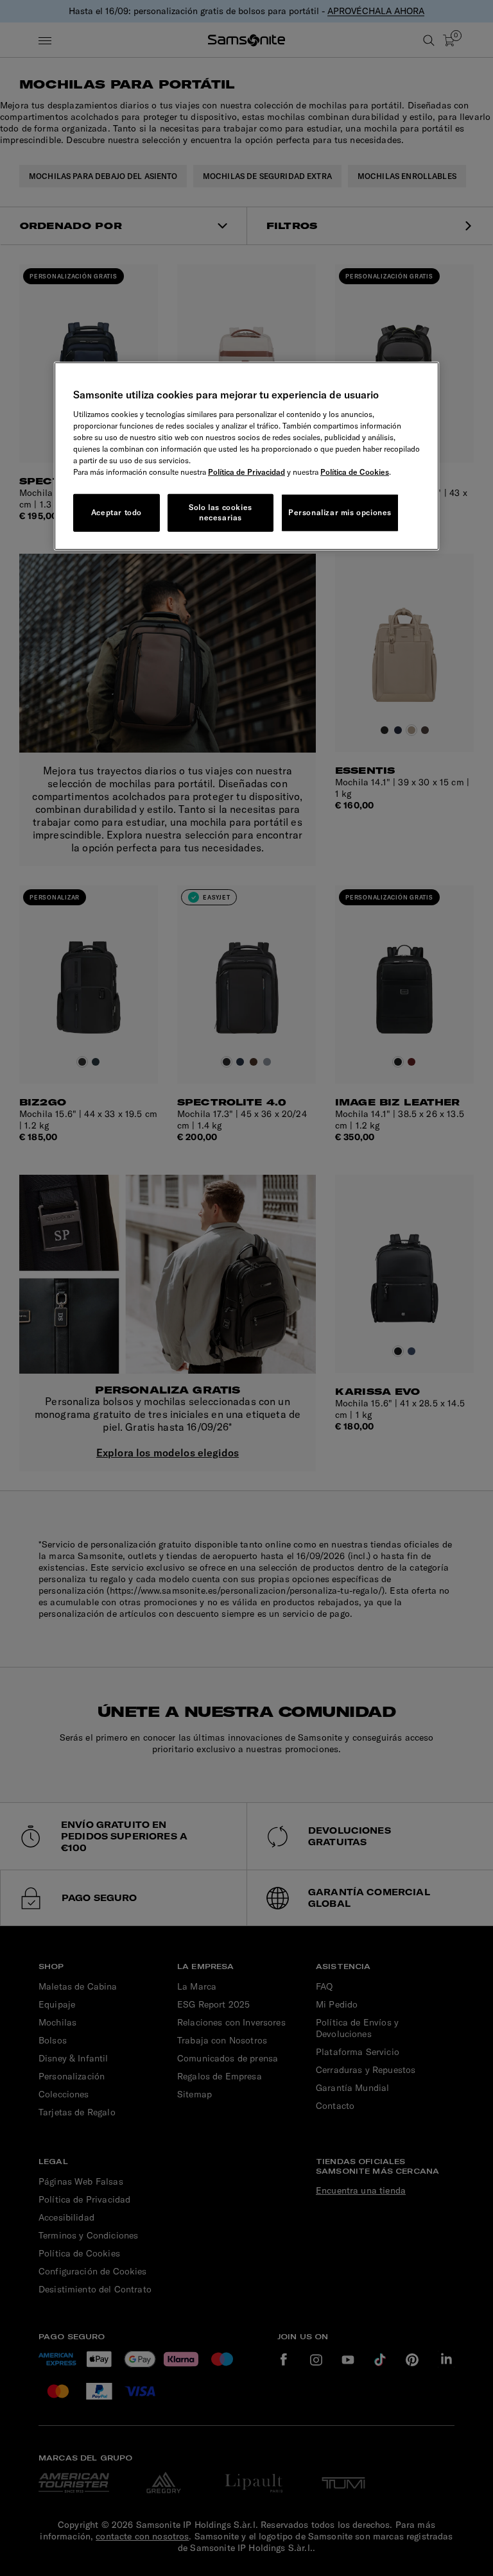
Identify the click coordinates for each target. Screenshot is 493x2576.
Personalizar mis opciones (340, 512)
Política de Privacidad (246, 471)
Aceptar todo (117, 512)
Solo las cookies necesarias (221, 512)
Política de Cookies (355, 471)
